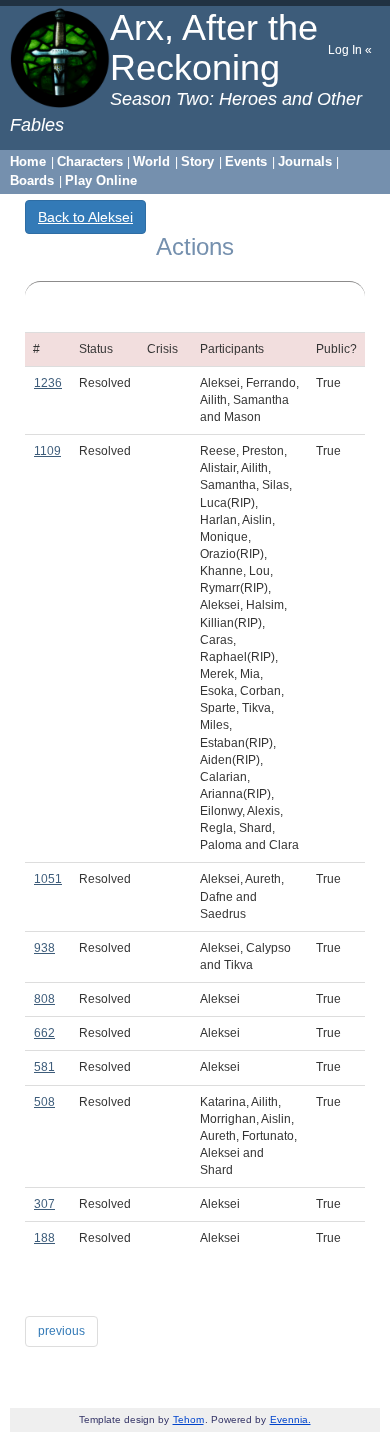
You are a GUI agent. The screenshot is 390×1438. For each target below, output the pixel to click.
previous (61, 1331)
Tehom (188, 1419)
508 (44, 1102)
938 (44, 948)
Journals (305, 161)
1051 (48, 879)
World (151, 161)
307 (44, 1204)
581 (44, 1067)
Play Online (101, 180)
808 (44, 999)
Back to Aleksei (85, 217)
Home (28, 161)
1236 (48, 383)
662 (44, 1033)
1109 (47, 451)
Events (246, 161)
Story (197, 161)
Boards (32, 180)
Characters (90, 161)
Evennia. (290, 1419)
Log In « (350, 50)
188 (44, 1238)
